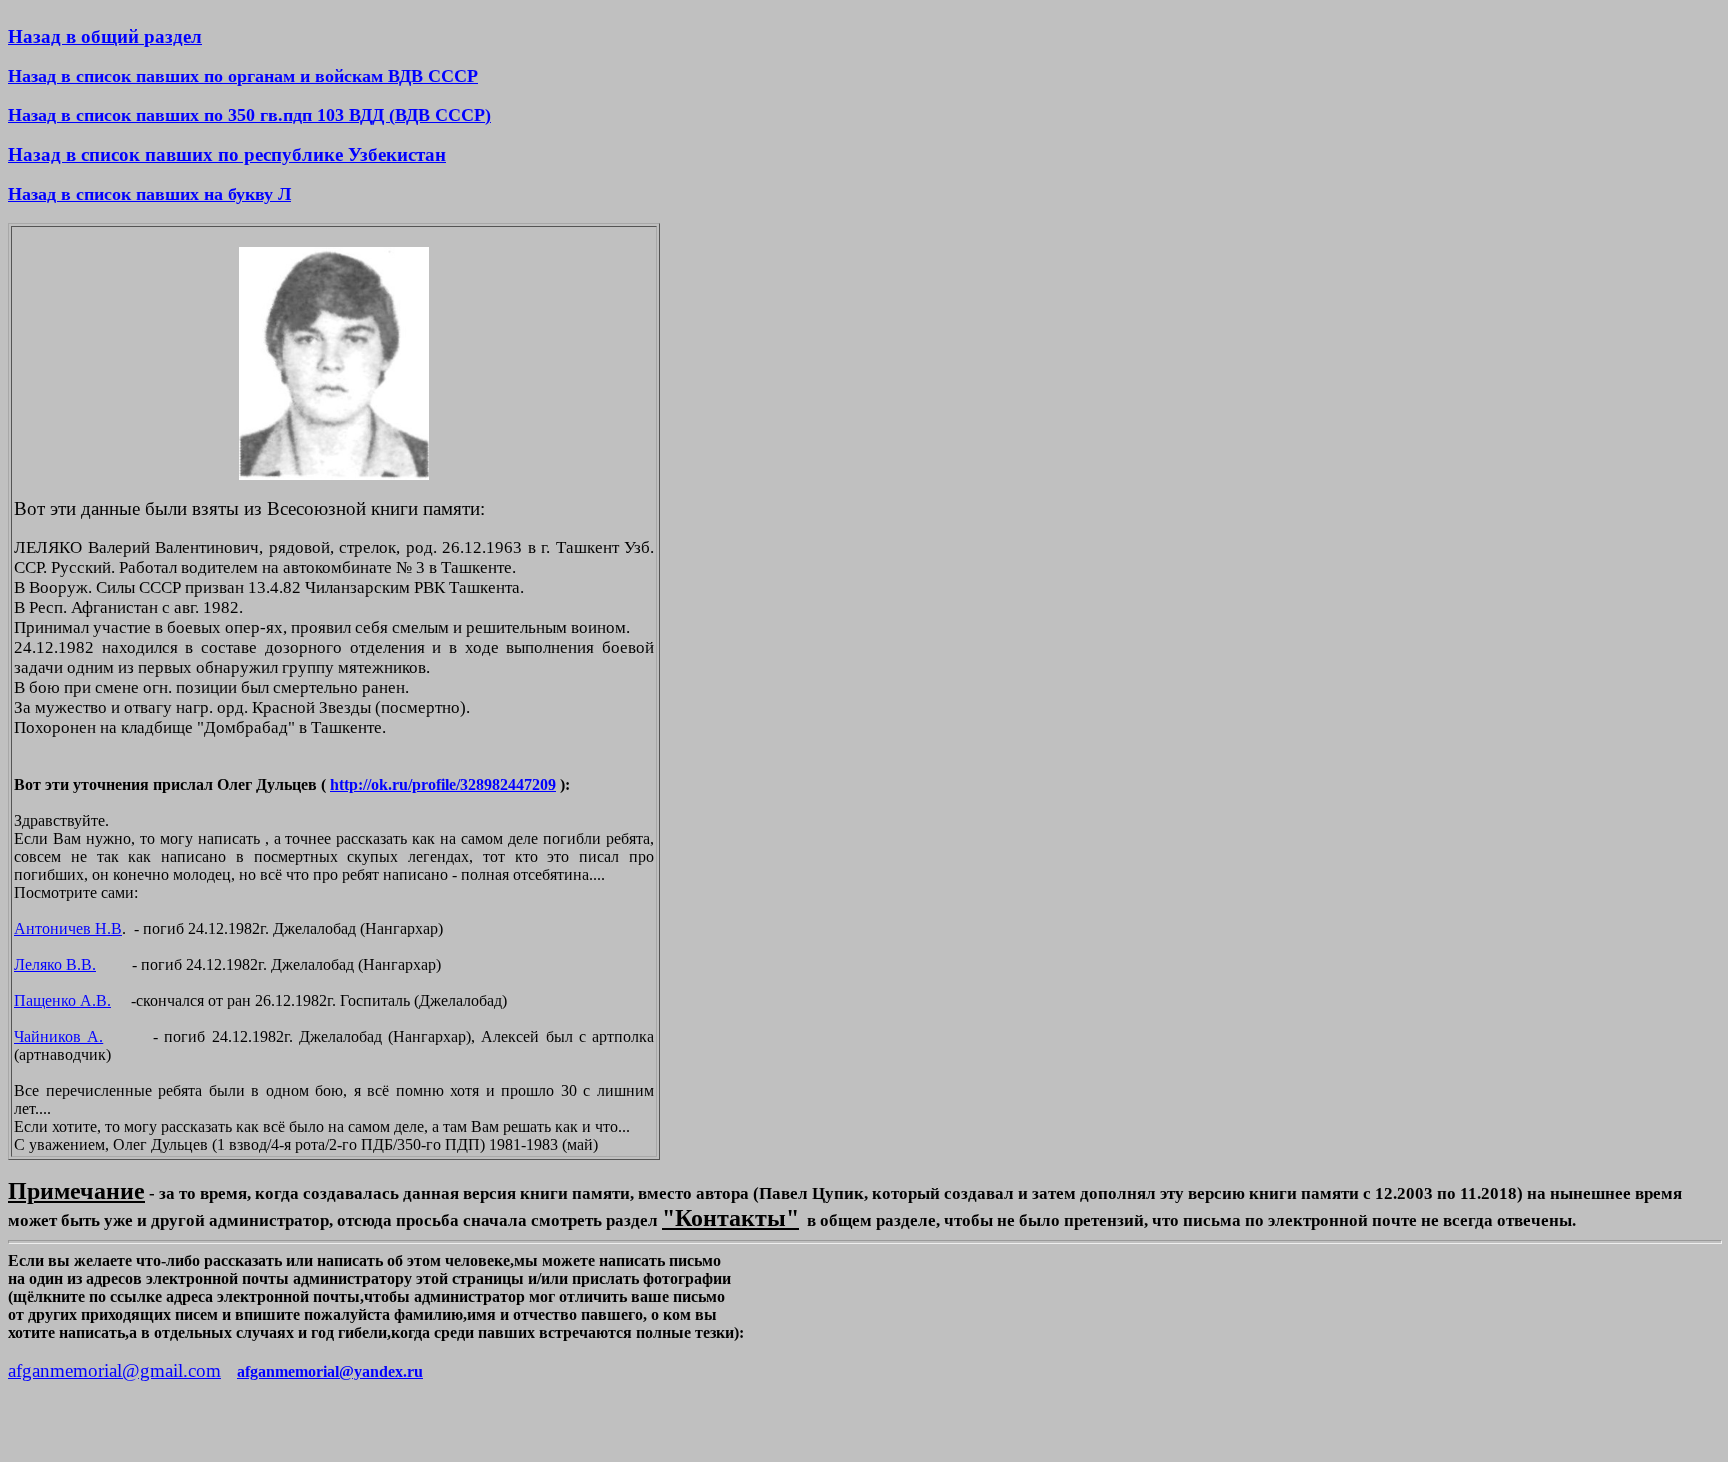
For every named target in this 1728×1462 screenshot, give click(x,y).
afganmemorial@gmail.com (114, 1370)
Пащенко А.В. (62, 1000)
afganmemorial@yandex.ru (330, 1371)
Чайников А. (58, 1036)
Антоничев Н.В (68, 928)
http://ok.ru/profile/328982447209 (443, 784)
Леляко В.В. (55, 964)
